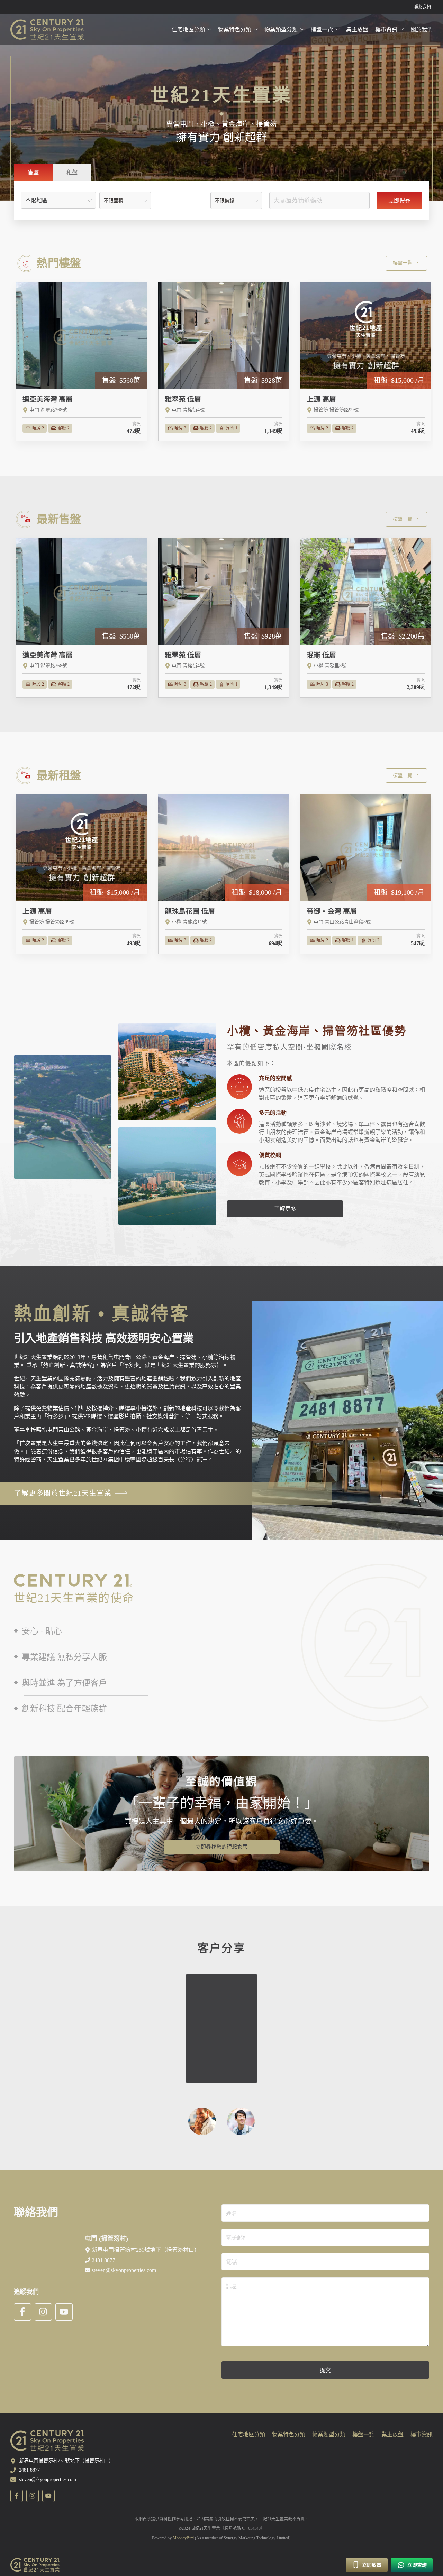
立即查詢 (416, 2565)
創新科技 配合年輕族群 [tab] (63, 1709)
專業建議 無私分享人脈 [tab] (63, 1657)
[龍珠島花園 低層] (224, 874)
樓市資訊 (386, 30)
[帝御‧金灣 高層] (366, 874)
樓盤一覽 (322, 30)
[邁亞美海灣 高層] (82, 362)
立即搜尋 (399, 201)
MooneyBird (183, 2538)
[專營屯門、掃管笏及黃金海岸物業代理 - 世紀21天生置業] (47, 30)
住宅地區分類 (188, 30)
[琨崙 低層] (366, 618)
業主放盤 (357, 30)
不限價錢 (225, 201)
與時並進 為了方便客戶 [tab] (63, 1683)
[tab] (33, 173)
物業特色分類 (235, 30)
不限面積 (114, 201)
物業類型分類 (281, 30)
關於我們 (422, 30)
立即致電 (371, 2565)
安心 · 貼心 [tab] (41, 1631)
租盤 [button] (72, 172)
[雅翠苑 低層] (224, 362)
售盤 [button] (33, 172)
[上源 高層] (366, 362)
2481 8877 (29, 2470)
